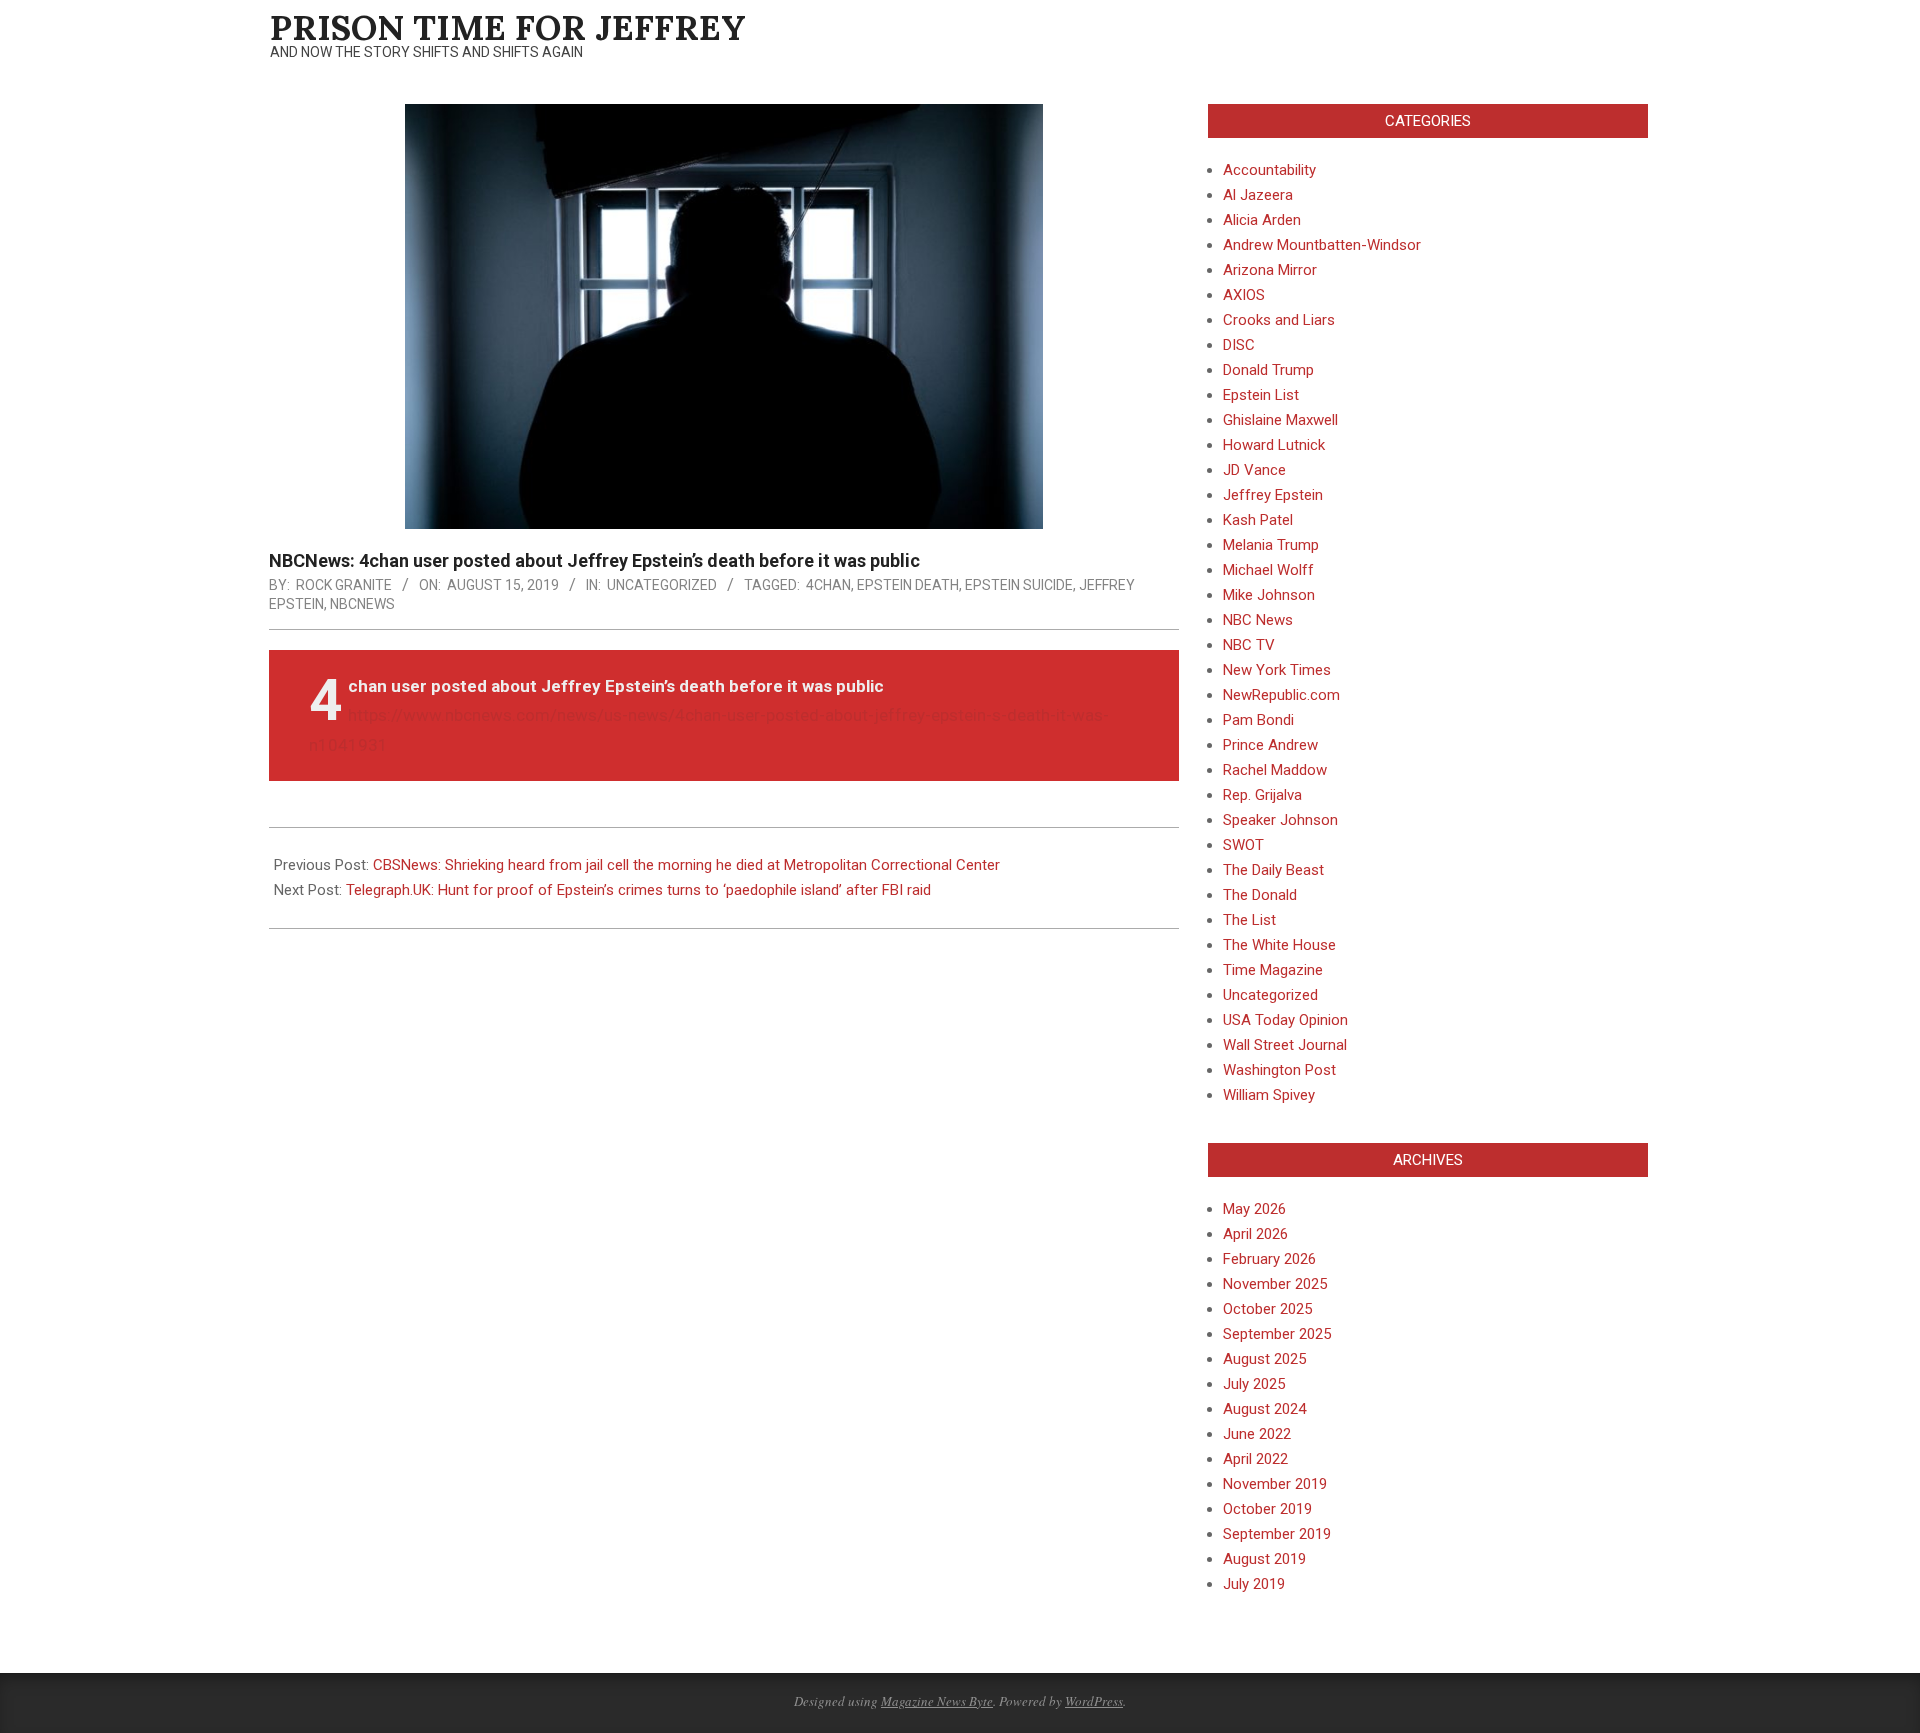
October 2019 (1267, 1509)
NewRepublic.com (1281, 695)
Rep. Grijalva (1262, 795)
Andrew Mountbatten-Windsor (1322, 245)
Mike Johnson (1269, 595)
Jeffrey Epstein (1273, 495)
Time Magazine (1273, 970)
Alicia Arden (1262, 220)
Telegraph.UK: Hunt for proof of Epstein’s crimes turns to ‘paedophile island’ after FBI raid (638, 890)
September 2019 (1277, 1534)
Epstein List (1261, 395)
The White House (1279, 945)
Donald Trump (1268, 370)
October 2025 (1267, 1309)
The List (1249, 920)
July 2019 (1254, 1584)
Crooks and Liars (1279, 320)
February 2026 (1269, 1259)
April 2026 (1255, 1234)
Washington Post (1279, 1070)
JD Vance (1254, 470)
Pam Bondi (1258, 720)
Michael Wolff (1268, 570)
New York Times (1277, 670)
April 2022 (1255, 1459)
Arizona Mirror (1270, 270)
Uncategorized (662, 585)
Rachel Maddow (1275, 770)
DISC (1239, 345)
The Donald (1260, 895)
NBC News (1258, 620)
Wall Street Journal (1285, 1045)
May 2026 (1254, 1209)
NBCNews (362, 604)
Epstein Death (908, 585)
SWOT (1243, 845)
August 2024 (1264, 1409)
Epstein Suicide (1019, 585)
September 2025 (1277, 1334)
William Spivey (1269, 1095)
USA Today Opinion (1285, 1020)
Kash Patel (1258, 520)
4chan (828, 585)
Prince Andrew (1270, 745)
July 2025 (1254, 1384)
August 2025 (1264, 1359)
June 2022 (1257, 1434)
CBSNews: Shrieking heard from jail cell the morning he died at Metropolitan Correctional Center (686, 865)
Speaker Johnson (1280, 820)
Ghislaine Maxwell (1280, 420)
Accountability (1269, 170)
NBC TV (1249, 645)
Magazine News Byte (937, 1701)
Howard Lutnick (1274, 445)
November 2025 (1275, 1284)
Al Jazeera (1258, 195)
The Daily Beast (1273, 870)
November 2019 (1275, 1484)
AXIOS (1244, 295)
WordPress (1094, 1701)
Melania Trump (1271, 545)
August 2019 (1264, 1559)
